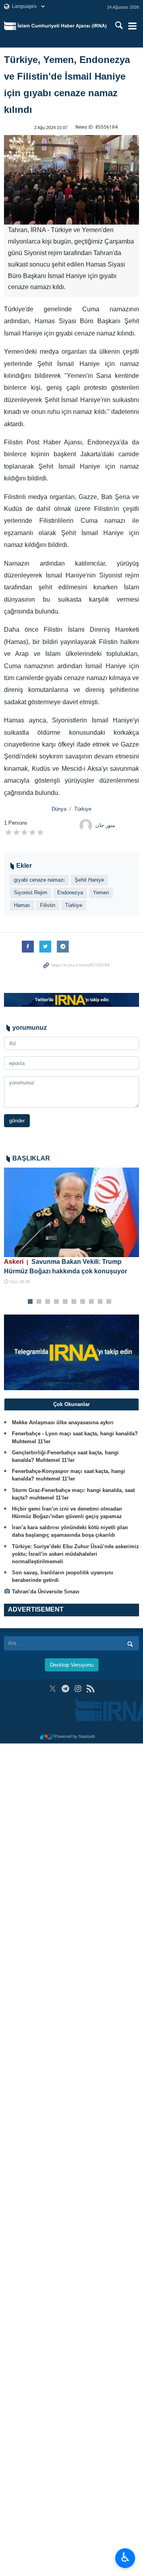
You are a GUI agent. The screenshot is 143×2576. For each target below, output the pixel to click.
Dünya (59, 809)
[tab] (71, 1404)
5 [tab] (65, 1302)
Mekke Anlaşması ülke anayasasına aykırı (63, 1422)
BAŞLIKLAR (31, 1158)
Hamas (22, 905)
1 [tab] (30, 1302)
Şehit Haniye (89, 880)
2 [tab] (39, 1302)
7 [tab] (83, 1302)
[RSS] (90, 1689)
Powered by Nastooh (75, 1736)
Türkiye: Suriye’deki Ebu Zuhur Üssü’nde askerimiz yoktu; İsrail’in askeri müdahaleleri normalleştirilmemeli (75, 1554)
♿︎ (125, 2557)
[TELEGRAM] (65, 1689)
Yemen (101, 893)
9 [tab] (100, 1302)
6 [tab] (74, 1302)
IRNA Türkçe (62, 26)
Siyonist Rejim (31, 893)
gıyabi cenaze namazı (39, 880)
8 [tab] (92, 1302)
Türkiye (83, 809)
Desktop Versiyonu (72, 1665)
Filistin (48, 905)
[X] (53, 1689)
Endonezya (70, 893)
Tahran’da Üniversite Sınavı (46, 1592)
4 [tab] (57, 1302)
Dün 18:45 (20, 1282)
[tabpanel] (71, 1227)
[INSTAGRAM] (78, 1689)
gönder (17, 1121)
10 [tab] (109, 1302)
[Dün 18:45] (71, 1213)
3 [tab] (48, 1302)
